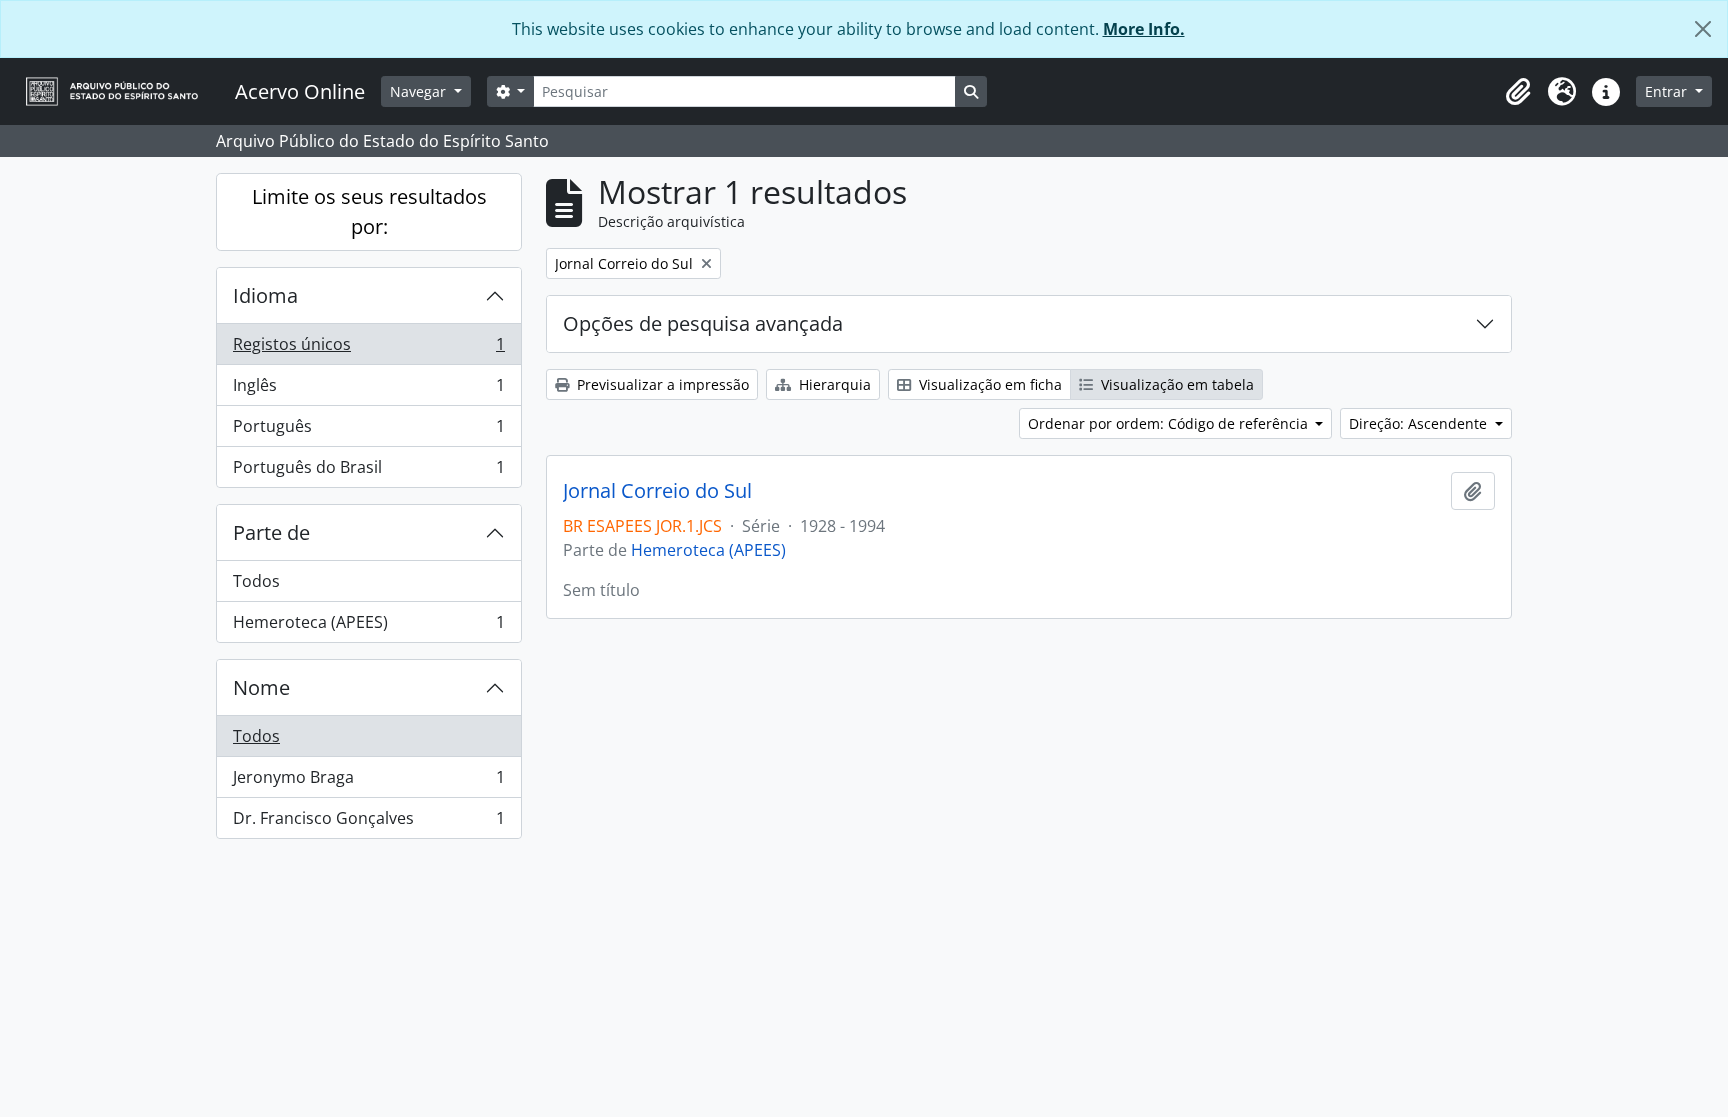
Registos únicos (368, 349)
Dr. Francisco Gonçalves (368, 822)
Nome (261, 687)
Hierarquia (833, 384)
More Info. (1144, 29)
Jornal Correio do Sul (657, 491)
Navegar (420, 91)
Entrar (1668, 91)
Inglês (368, 390)
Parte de (271, 532)
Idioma (265, 295)
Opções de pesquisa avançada (703, 323)
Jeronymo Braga (368, 782)
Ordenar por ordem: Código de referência (1170, 423)
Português (368, 431)
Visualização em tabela (1175, 384)
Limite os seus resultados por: (369, 211)
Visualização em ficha (988, 384)
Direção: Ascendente (1420, 423)
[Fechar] (1703, 29)
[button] (1518, 92)
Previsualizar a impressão (661, 384)
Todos (256, 581)
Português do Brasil (368, 471)
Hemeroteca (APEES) (368, 626)
